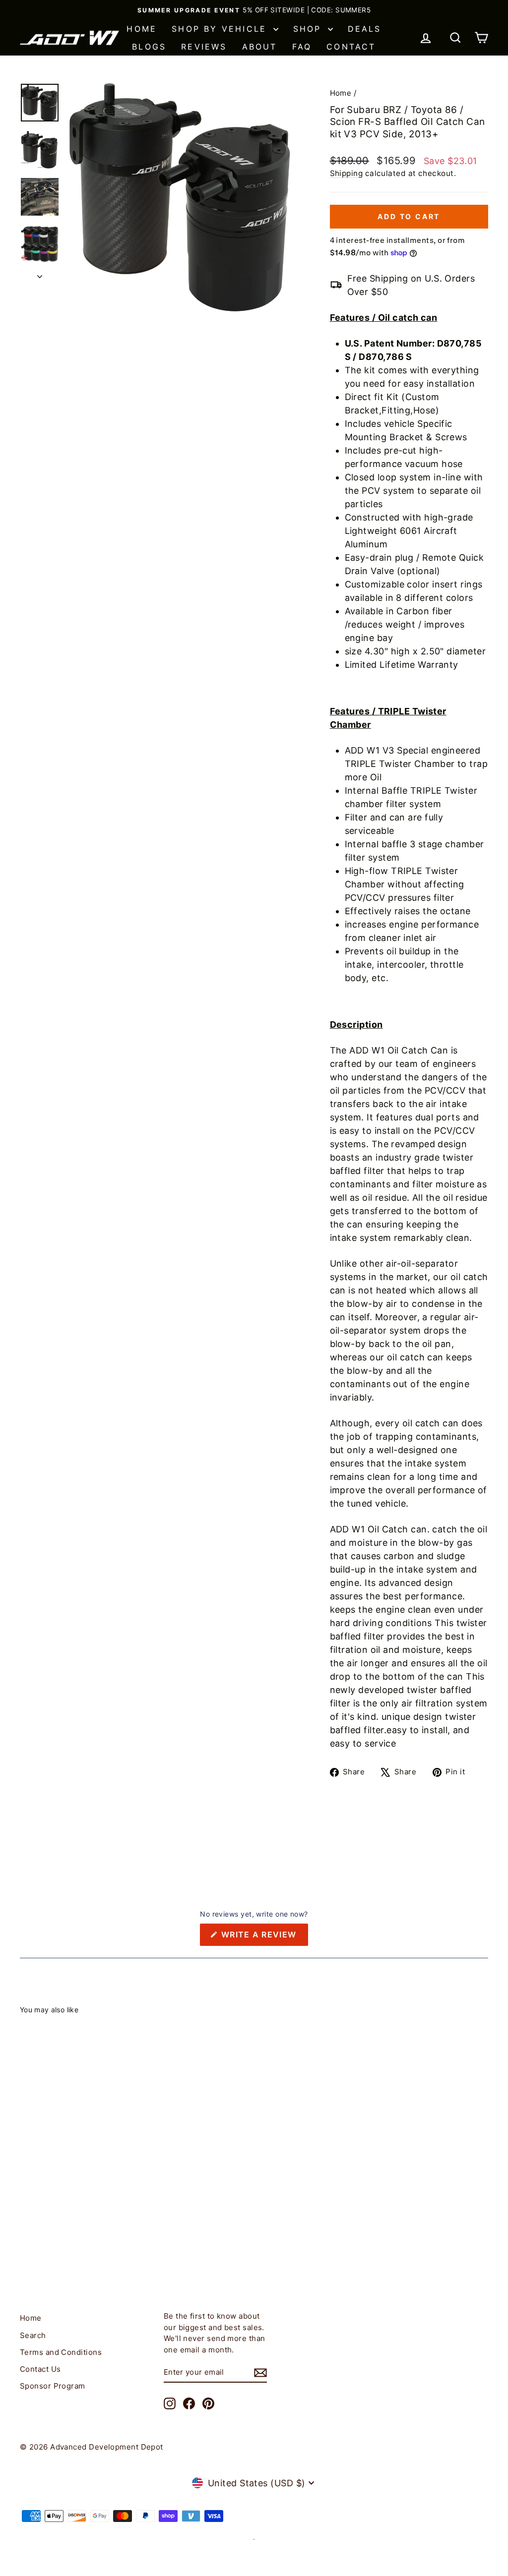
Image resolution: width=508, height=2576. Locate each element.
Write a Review (263, 1937)
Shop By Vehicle (221, 29)
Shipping (347, 173)
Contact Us (40, 2369)
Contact (351, 47)
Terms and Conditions (61, 2352)
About (260, 47)
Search (33, 2335)
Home (142, 29)
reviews (204, 47)
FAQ (302, 47)
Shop (309, 29)
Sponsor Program (53, 2386)
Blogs (149, 47)
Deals (365, 29)
